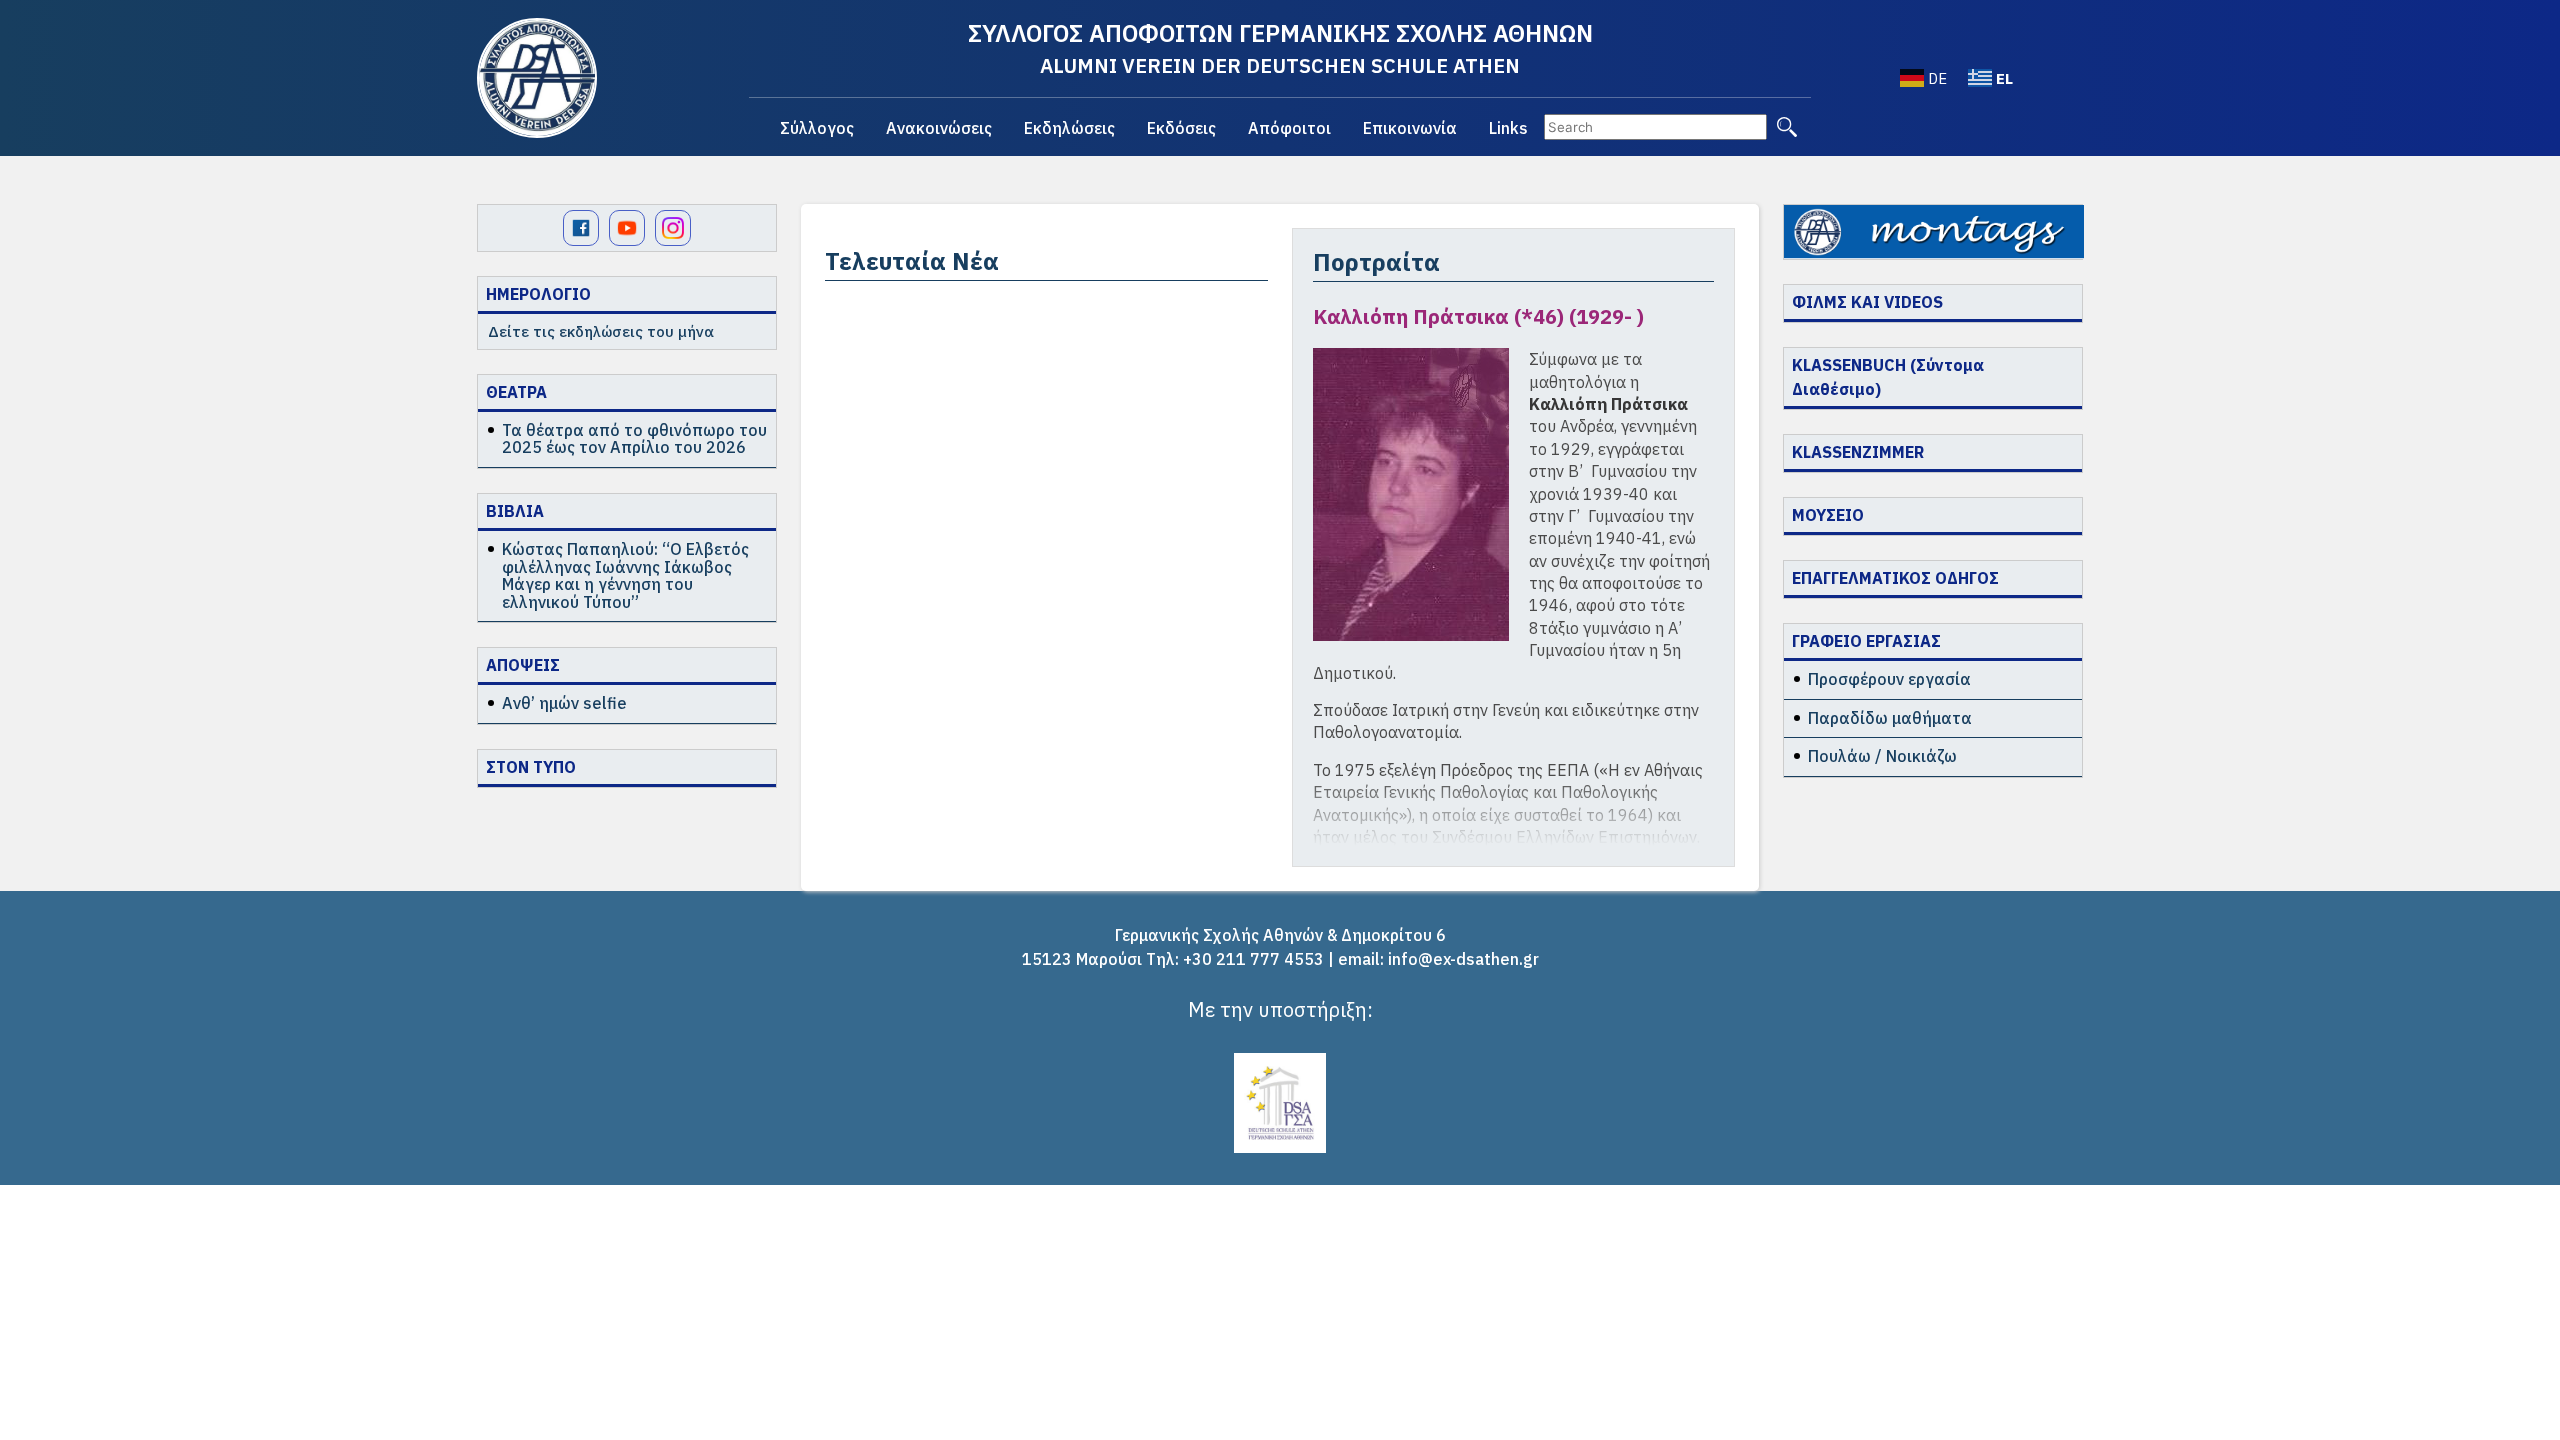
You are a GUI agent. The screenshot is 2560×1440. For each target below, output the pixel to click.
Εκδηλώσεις (1069, 128)
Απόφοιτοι (1289, 128)
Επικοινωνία (1410, 128)
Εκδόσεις (1181, 128)
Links (1508, 128)
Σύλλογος (817, 128)
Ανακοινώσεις (939, 128)
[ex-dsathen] (537, 78)
